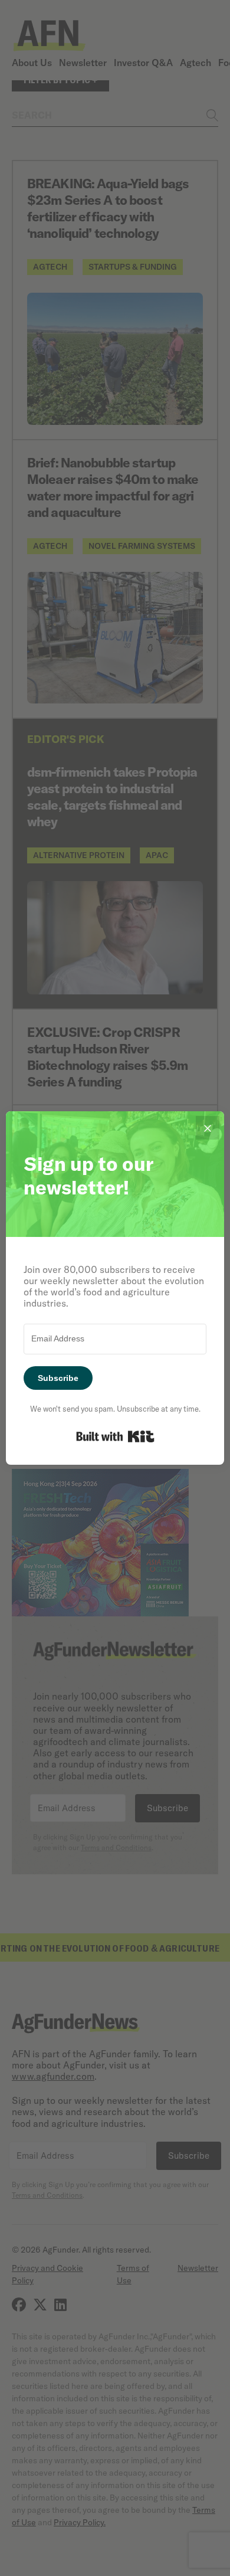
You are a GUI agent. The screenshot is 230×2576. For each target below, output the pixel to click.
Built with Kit (115, 1436)
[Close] (208, 1128)
